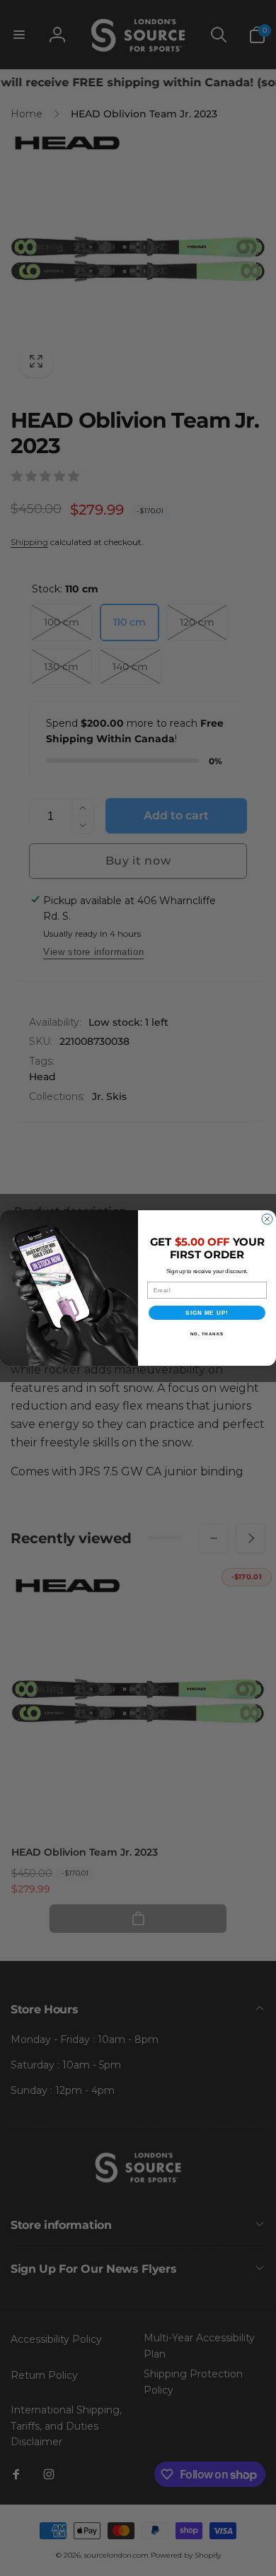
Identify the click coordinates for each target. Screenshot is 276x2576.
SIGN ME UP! (207, 1313)
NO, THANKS (207, 1334)
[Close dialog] (267, 1219)
